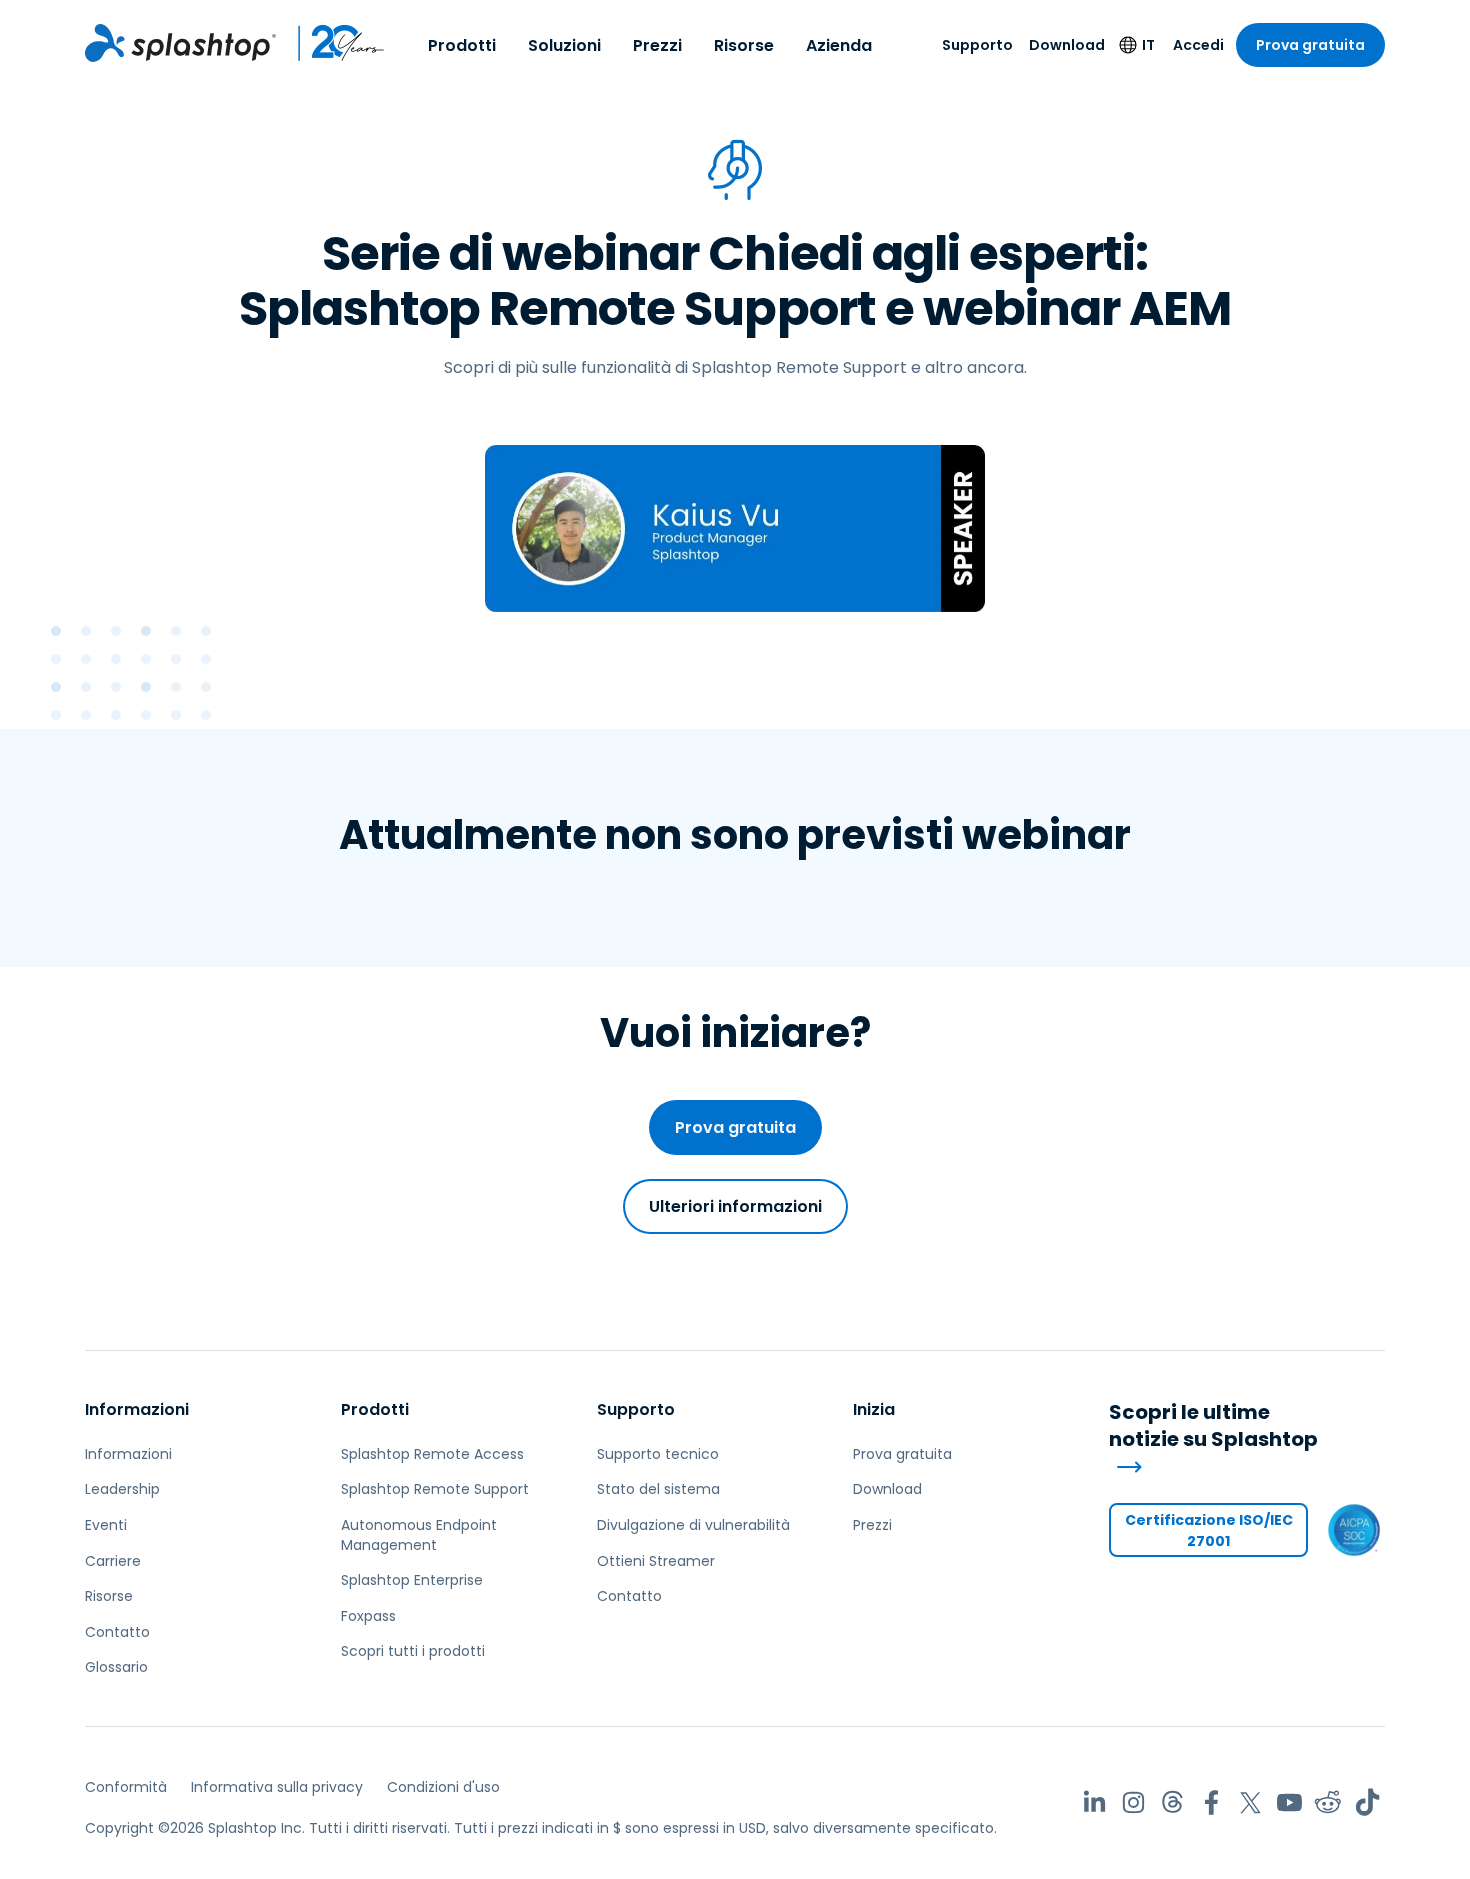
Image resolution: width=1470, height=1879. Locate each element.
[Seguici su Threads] (1172, 1802)
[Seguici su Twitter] (1250, 1802)
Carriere (113, 1561)
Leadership (122, 1489)
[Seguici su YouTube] (1289, 1802)
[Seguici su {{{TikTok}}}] (1367, 1802)
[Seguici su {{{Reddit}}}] (1328, 1802)
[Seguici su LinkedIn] (1094, 1802)
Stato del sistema (658, 1489)
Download (1067, 45)
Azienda (839, 45)
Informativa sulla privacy (277, 1787)
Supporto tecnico (658, 1454)
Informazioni (137, 1409)
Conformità (126, 1787)
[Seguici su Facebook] (1211, 1802)
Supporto (977, 45)
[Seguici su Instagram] (1133, 1802)
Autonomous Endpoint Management (419, 1535)
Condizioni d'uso (443, 1787)
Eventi (106, 1525)
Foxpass (368, 1616)
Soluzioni (564, 45)
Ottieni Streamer (656, 1561)
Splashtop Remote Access (432, 1454)
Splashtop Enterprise (412, 1580)
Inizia (874, 1409)
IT (1148, 45)
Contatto (117, 1632)
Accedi (1198, 45)
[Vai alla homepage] (180, 43)
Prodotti (462, 45)
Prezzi (657, 45)
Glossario (116, 1667)
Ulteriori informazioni (735, 1206)
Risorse (744, 45)
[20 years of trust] (331, 43)
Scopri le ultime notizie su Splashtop (1213, 1426)
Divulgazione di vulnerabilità (693, 1525)
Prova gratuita (1310, 45)
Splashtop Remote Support (435, 1489)
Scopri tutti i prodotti (413, 1651)
